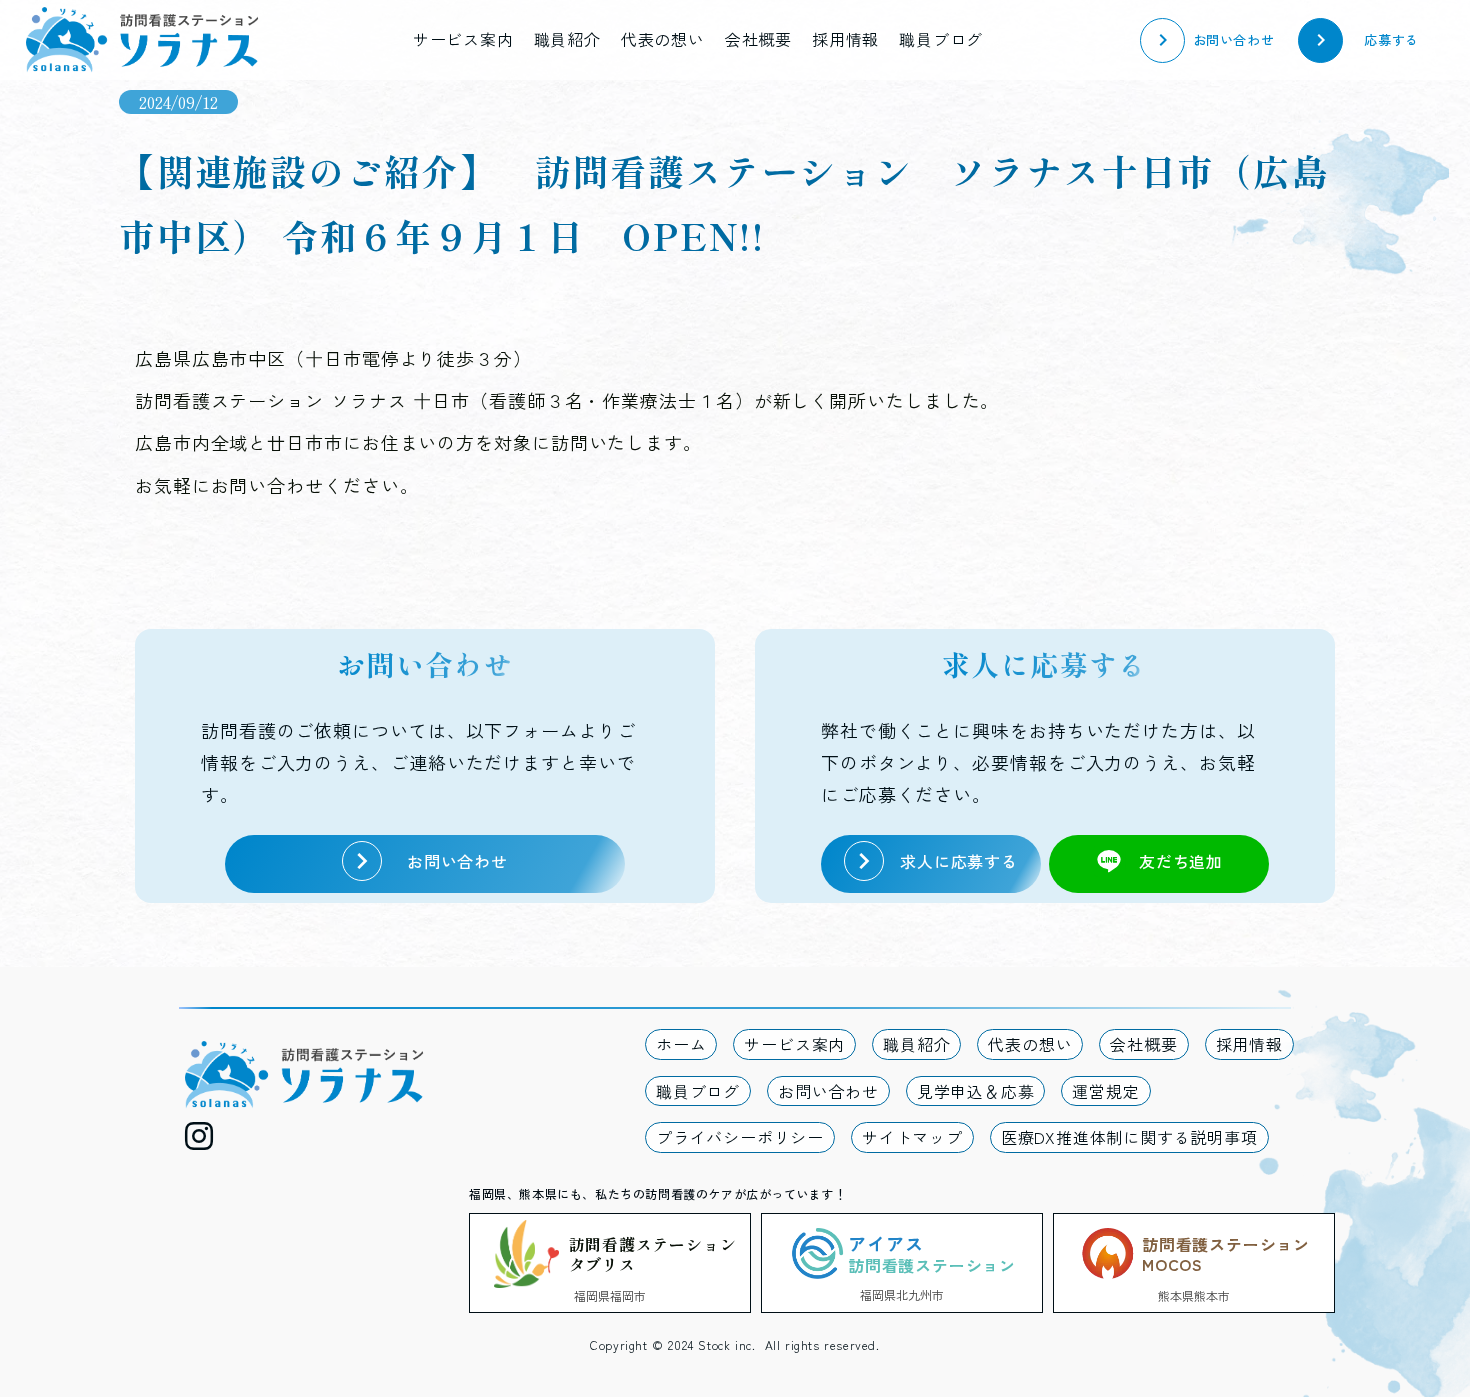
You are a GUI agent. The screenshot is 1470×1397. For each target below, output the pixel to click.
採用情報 (845, 39)
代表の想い (663, 39)
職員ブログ (941, 39)
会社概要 (758, 39)
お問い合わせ (828, 1091)
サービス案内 (463, 39)
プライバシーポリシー (740, 1137)
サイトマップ (912, 1137)
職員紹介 (567, 39)
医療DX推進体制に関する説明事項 (1129, 1137)
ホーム (681, 1044)
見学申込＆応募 (976, 1091)
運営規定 (1105, 1091)
